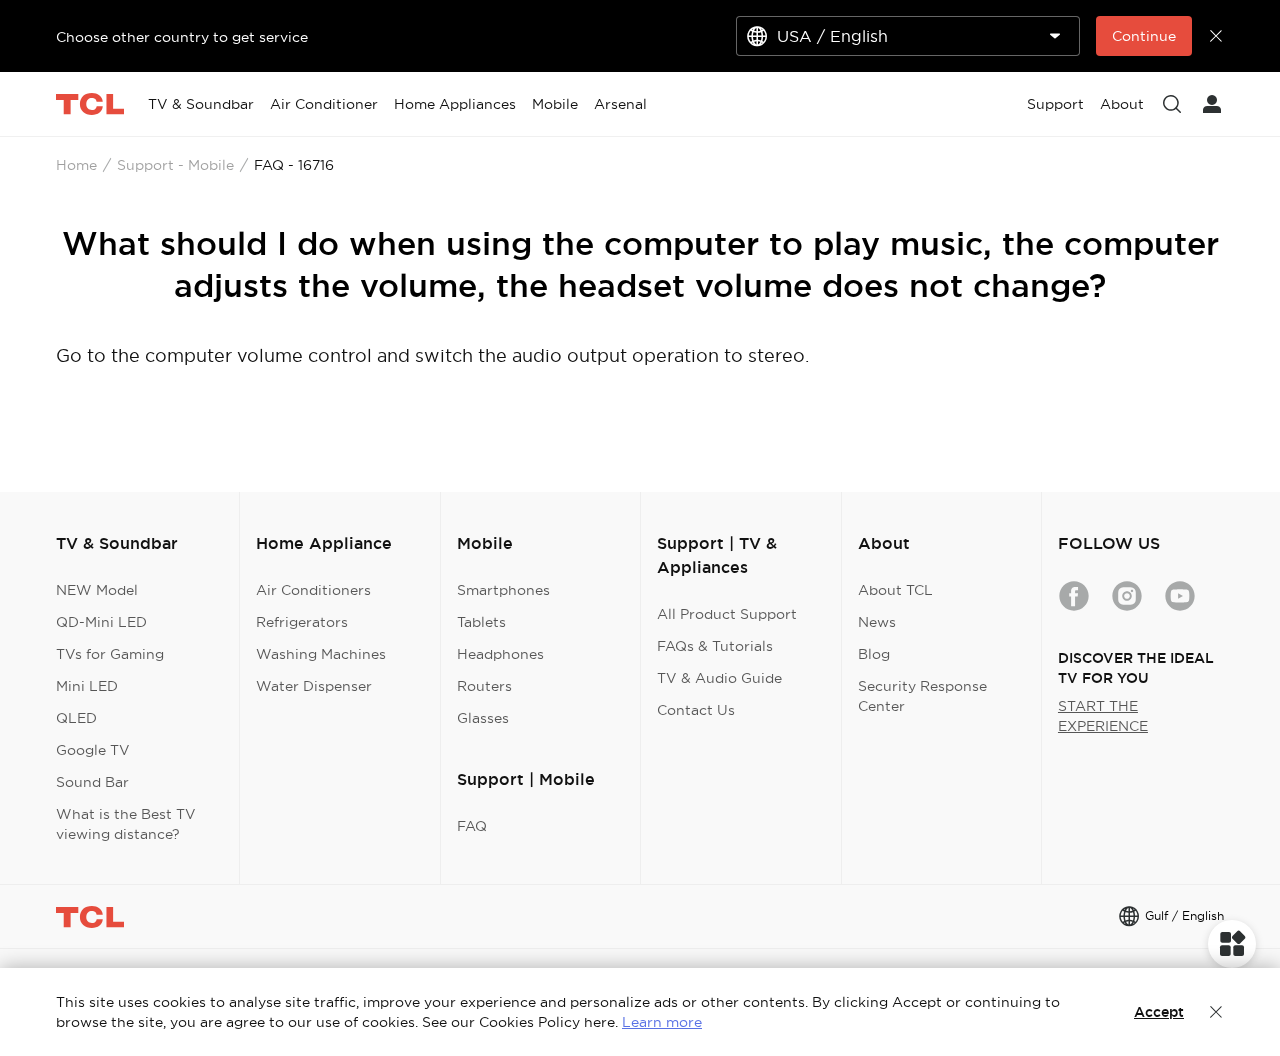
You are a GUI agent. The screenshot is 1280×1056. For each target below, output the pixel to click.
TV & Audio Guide (719, 678)
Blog (874, 654)
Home (76, 165)
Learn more (662, 1022)
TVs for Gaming (110, 654)
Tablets (481, 622)
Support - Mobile (175, 165)
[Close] (1216, 1012)
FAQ (472, 826)
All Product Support (727, 614)
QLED (76, 718)
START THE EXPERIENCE (1103, 716)
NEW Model (97, 590)
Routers (484, 686)
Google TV (93, 750)
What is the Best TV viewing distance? (126, 824)
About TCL (895, 590)
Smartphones (503, 590)
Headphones (500, 654)
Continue (1144, 36)
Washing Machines (321, 654)
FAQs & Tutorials (715, 646)
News (877, 622)
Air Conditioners (313, 590)
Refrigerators (302, 622)
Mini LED (87, 686)
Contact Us (696, 710)
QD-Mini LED (101, 622)
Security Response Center (922, 696)
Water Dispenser (314, 686)
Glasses (483, 718)
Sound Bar (92, 782)
